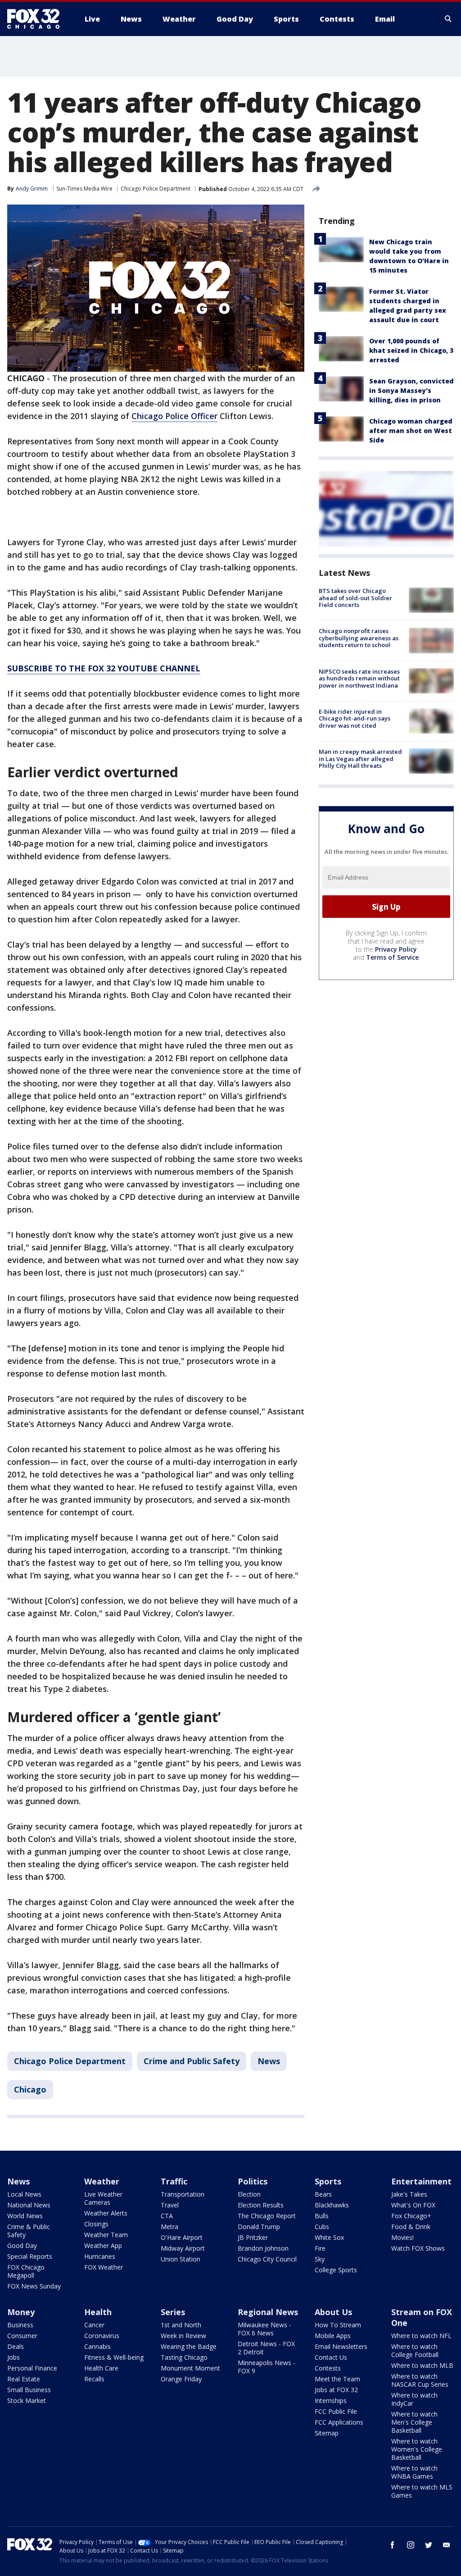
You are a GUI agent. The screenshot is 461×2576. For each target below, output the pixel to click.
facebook (393, 2545)
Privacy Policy (396, 949)
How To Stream (338, 2325)
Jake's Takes (409, 2194)
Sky (320, 2259)
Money (21, 2312)
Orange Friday (181, 2379)
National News (29, 2205)
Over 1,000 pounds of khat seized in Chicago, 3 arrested (411, 350)
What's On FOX (413, 2205)
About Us (333, 2312)
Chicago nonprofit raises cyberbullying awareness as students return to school (359, 638)
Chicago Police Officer (174, 416)
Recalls (94, 2379)
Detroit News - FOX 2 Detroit (266, 2348)
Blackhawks (332, 2205)
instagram (411, 2545)
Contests (328, 2368)
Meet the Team (337, 2379)
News (269, 2061)
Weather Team (106, 2235)
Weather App (103, 2245)
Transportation (183, 2194)
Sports (328, 2181)
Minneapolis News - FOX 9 (267, 2367)
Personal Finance (32, 2368)
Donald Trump (259, 2227)
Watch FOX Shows (418, 2248)
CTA (167, 2216)
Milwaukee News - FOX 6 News (264, 2329)
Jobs (14, 2357)
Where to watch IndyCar (414, 2399)
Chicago (30, 2089)
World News (25, 2216)
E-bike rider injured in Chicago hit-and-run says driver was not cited (355, 718)
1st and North (181, 2325)
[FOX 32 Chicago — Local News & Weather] (37, 19)
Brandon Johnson (263, 2248)
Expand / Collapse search (448, 19)
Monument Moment (190, 2368)
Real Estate (24, 2379)
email (447, 2545)
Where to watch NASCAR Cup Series (420, 2380)
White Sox (329, 2237)
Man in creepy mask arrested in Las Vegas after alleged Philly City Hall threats (360, 759)
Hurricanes (100, 2256)
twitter (429, 2545)
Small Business (29, 2390)
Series (173, 2312)
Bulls (322, 2216)
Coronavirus (102, 2336)
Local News (24, 2194)
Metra (169, 2227)
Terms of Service (392, 957)
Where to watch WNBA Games (414, 2472)
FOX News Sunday (34, 2286)
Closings (96, 2224)
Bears (323, 2194)
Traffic (174, 2181)
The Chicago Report (267, 2216)
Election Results (261, 2205)
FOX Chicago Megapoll (26, 2271)
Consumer (22, 2336)
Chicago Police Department (156, 189)
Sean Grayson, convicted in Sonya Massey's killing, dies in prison (411, 390)
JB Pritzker (253, 2237)
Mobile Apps (333, 2336)
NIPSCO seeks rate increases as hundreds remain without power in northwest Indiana (359, 678)
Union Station (181, 2259)
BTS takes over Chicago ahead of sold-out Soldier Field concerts (355, 598)
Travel (170, 2205)
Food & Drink (411, 2227)
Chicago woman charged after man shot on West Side (411, 431)
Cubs (322, 2227)
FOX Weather (104, 2267)
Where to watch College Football (415, 2350)
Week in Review (183, 2336)
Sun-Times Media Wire (84, 189)
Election (249, 2194)
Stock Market (27, 2400)
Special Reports (30, 2256)
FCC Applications (339, 2422)
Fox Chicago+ (411, 2216)
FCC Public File (336, 2411)
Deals (16, 2346)
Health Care (101, 2368)
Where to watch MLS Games (422, 2491)
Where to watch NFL (421, 2336)
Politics (253, 2181)
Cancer (94, 2325)
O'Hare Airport (182, 2237)
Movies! (402, 2237)
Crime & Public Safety (29, 2231)
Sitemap (327, 2433)
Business (20, 2325)
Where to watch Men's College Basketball (414, 2422)
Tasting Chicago (184, 2357)
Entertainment (421, 2181)
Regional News (268, 2312)
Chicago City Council (267, 2259)
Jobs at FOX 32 (336, 2390)
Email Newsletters (341, 2346)
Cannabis (97, 2346)
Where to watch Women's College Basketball (417, 2449)
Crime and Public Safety (192, 2061)
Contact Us (331, 2357)
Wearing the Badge (189, 2346)
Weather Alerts (106, 2213)
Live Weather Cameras (103, 2198)
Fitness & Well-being (114, 2357)
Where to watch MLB (422, 2365)
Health (98, 2312)
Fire (320, 2248)
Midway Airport (183, 2248)
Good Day (22, 2245)
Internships (331, 2400)
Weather (102, 2181)
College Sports (336, 2270)
